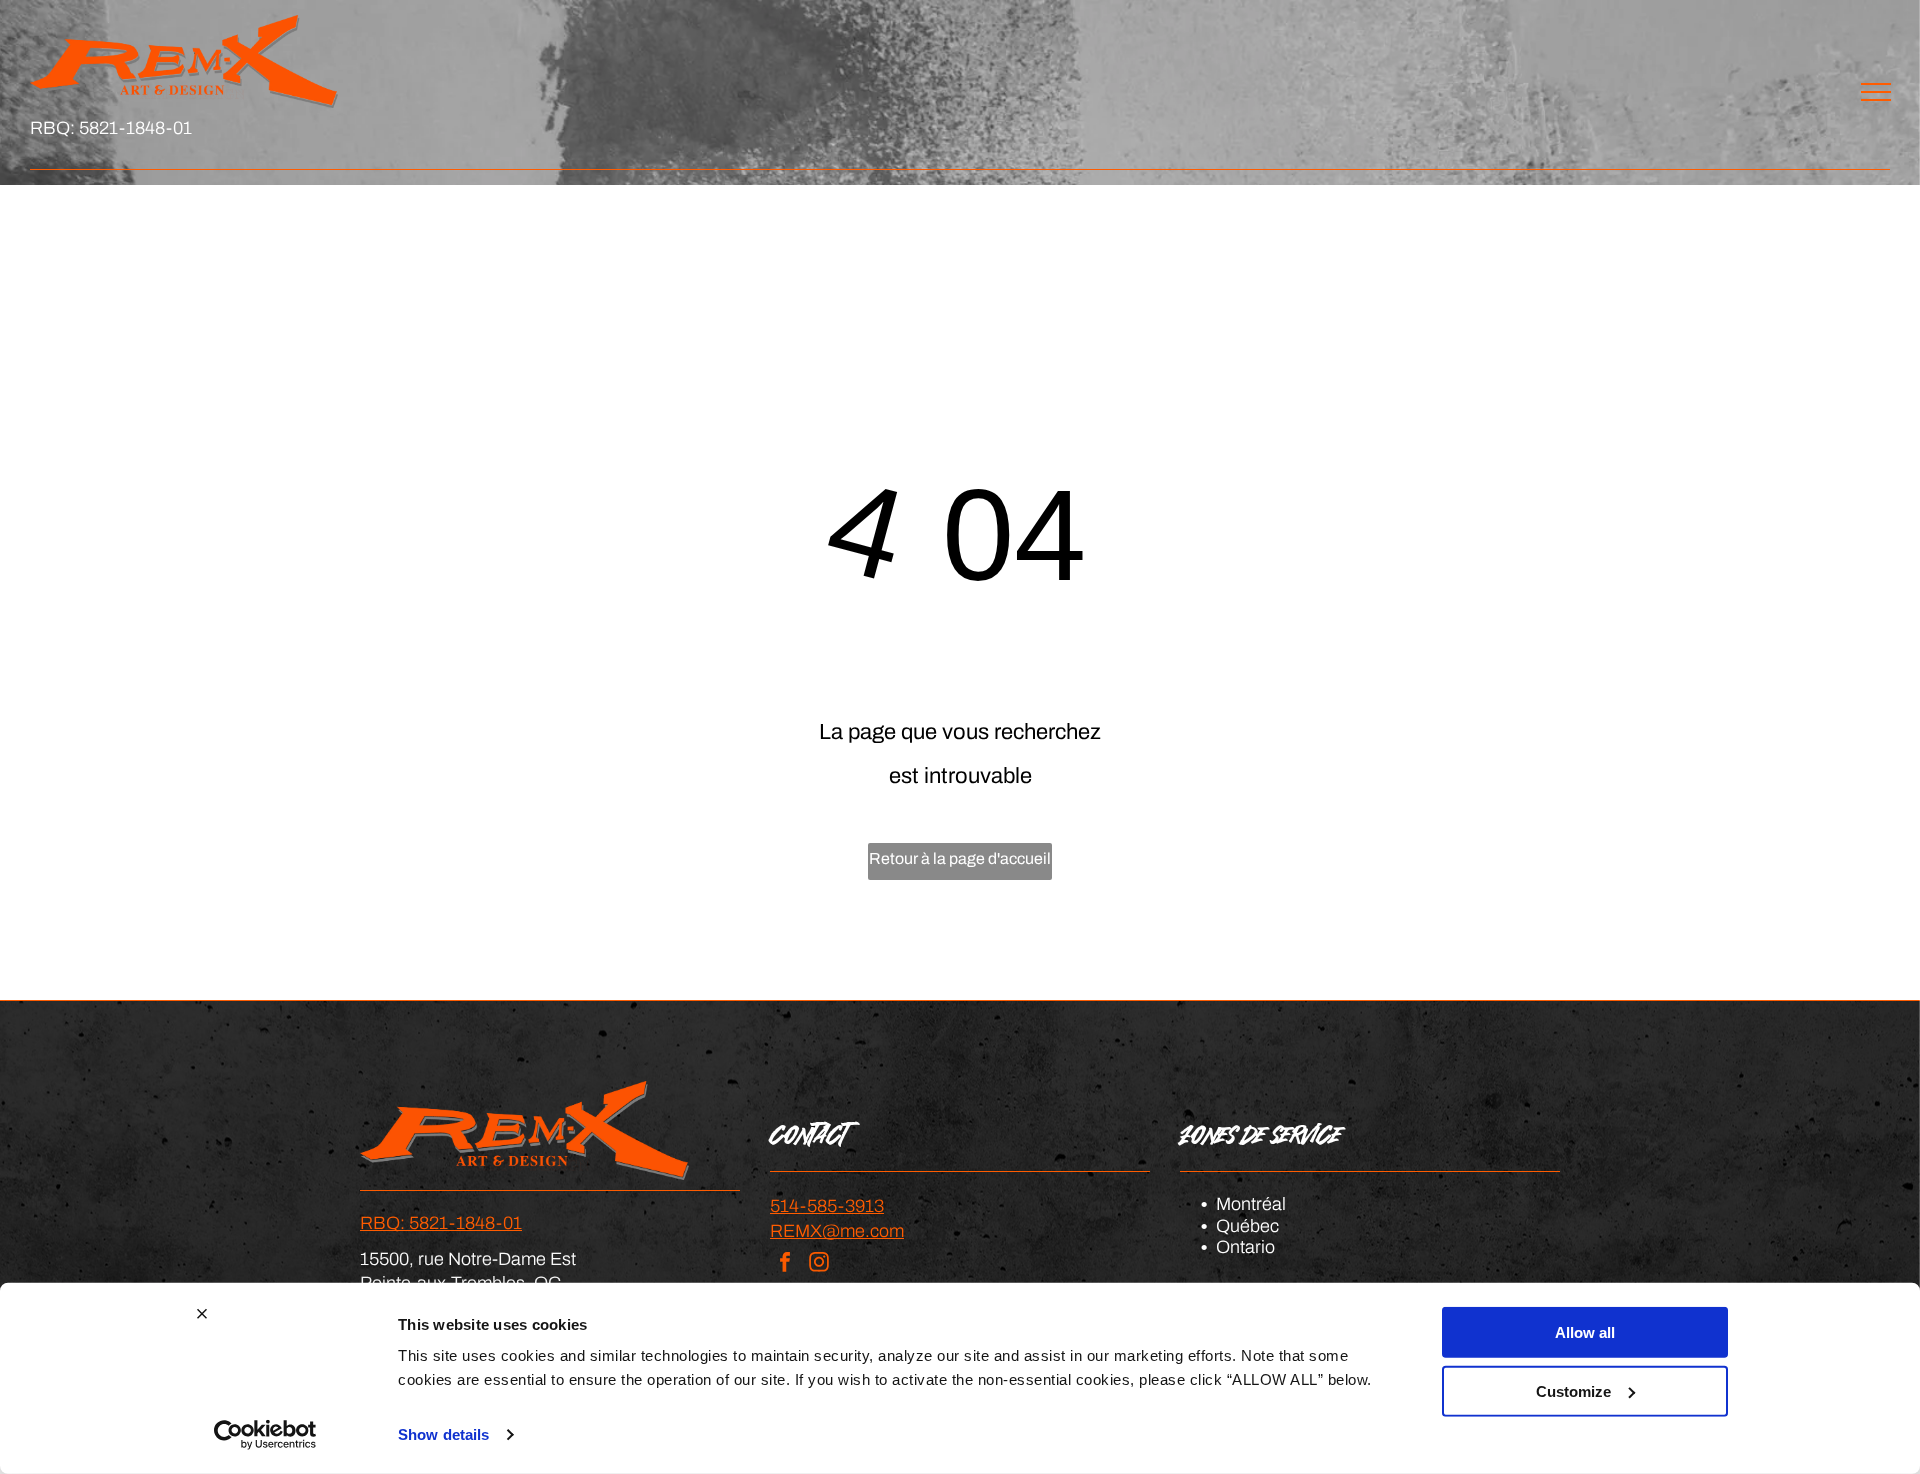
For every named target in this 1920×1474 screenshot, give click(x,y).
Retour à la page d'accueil (960, 858)
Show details (443, 1434)
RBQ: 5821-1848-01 (111, 128)
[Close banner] (202, 1314)
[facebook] (785, 1264)
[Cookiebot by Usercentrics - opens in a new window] (265, 1435)
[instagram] (819, 1264)
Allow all (1585, 1332)
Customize (1573, 1390)
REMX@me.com (837, 1231)
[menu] (1876, 92)
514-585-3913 (827, 1206)
